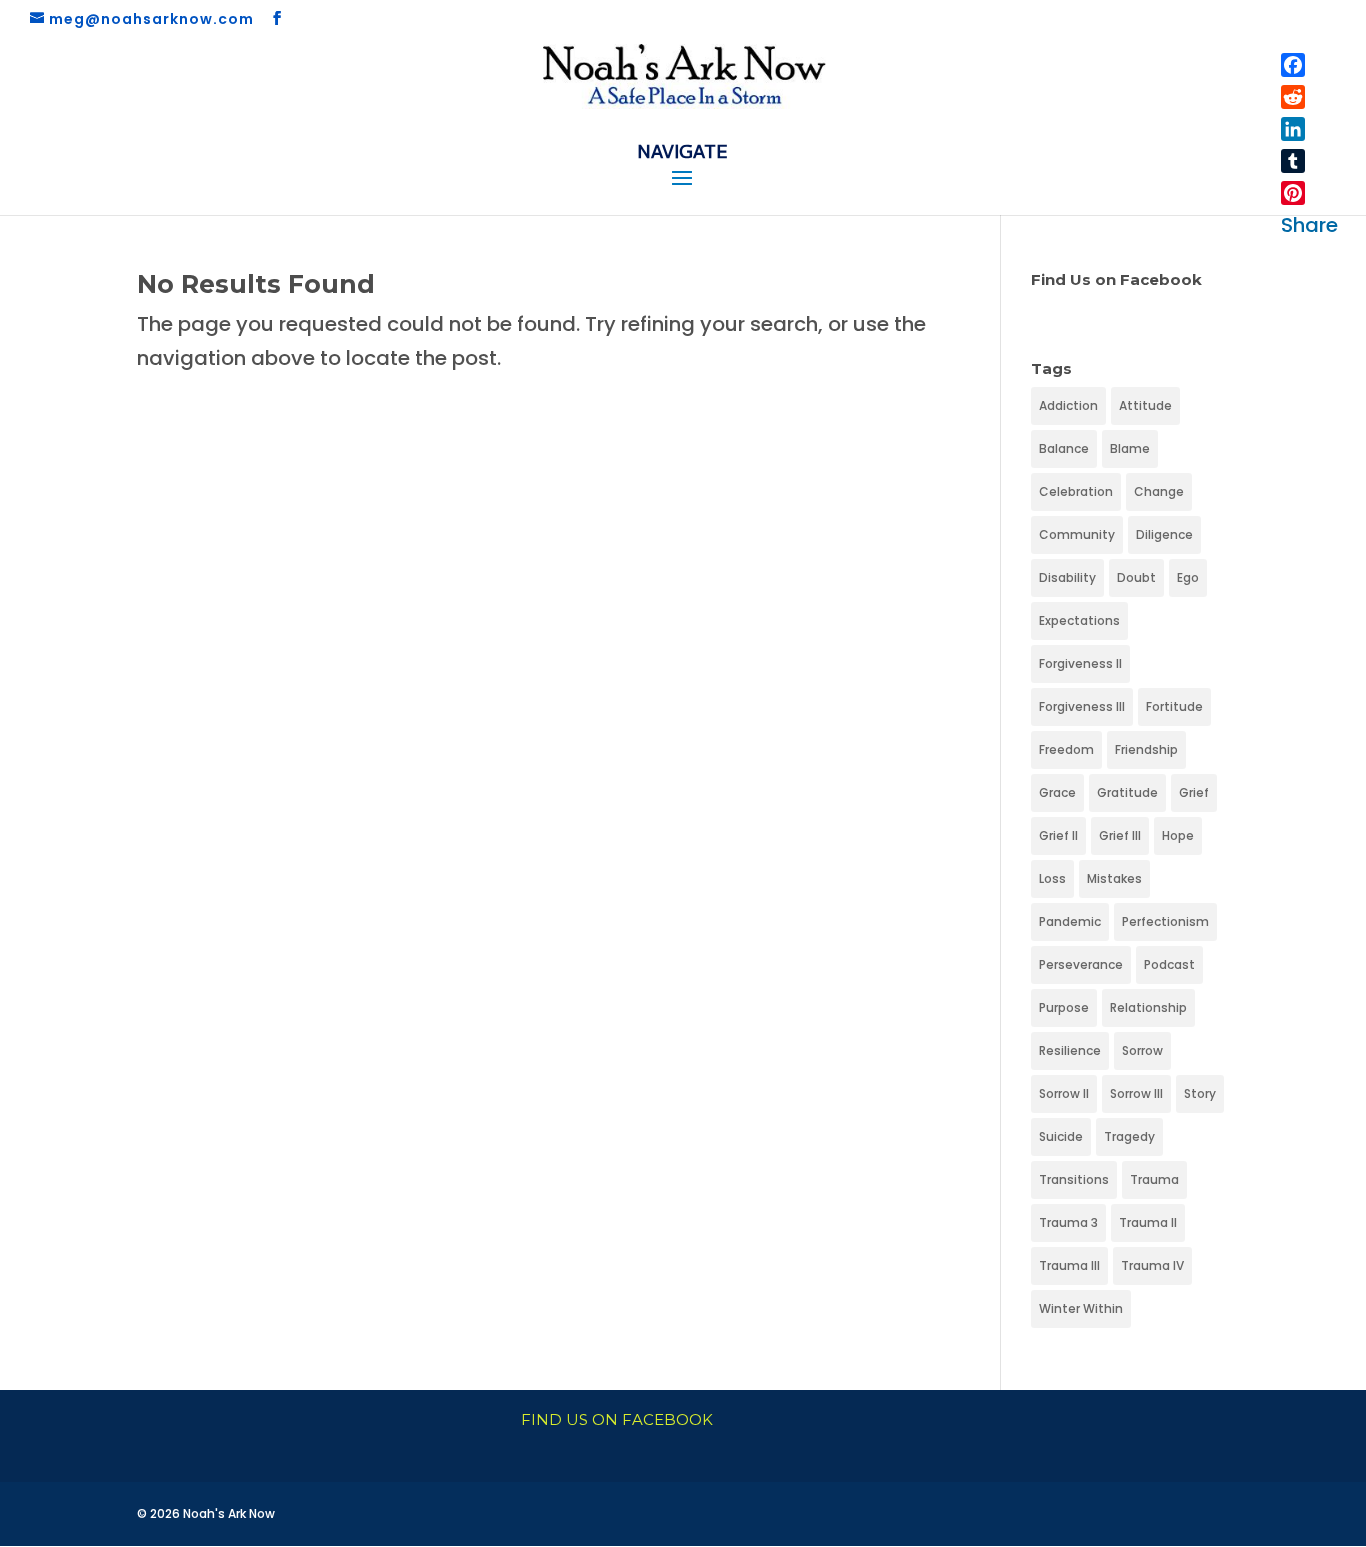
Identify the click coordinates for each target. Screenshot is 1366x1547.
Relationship (1148, 1007)
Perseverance (1081, 964)
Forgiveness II (1080, 663)
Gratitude (1127, 792)
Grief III (1120, 835)
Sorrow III (1136, 1093)
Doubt (1136, 577)
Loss (1052, 878)
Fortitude (1174, 706)
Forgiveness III (1082, 706)
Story (1200, 1093)
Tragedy (1129, 1136)
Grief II (1058, 835)
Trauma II (1148, 1222)
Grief (1194, 792)
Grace (1057, 792)
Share (1309, 225)
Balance (1064, 448)
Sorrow (1142, 1050)
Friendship (1146, 749)
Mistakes (1114, 878)
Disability (1067, 577)
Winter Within (1081, 1308)
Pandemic (1070, 921)
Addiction (1068, 405)
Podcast (1169, 964)
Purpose (1064, 1007)
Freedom (1066, 749)
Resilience (1070, 1050)
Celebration (1076, 491)
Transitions (1074, 1179)
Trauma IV (1152, 1265)
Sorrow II (1064, 1093)
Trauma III (1069, 1265)
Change (1159, 491)
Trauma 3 (1068, 1222)
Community (1077, 534)
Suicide (1061, 1136)
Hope (1178, 835)
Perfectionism (1165, 921)
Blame (1130, 448)
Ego (1188, 577)
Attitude (1145, 405)
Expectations (1079, 620)
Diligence (1164, 534)
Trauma (1154, 1179)
